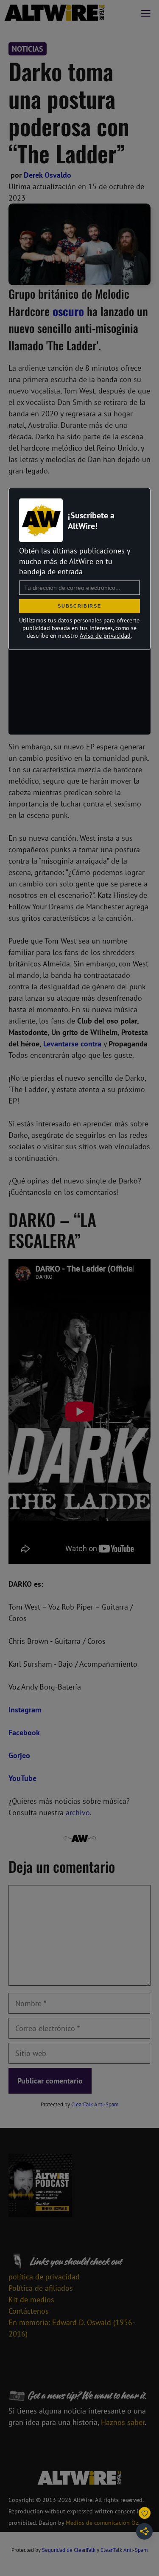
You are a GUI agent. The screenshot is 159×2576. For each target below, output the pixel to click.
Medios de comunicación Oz (102, 2523)
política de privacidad (44, 2277)
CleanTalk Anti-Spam (95, 2104)
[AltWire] (55, 13)
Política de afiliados (41, 2288)
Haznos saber (123, 2422)
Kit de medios (31, 2299)
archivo (78, 1812)
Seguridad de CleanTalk (69, 2550)
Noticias (28, 49)
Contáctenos (29, 2311)
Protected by (80, 2104)
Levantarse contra (72, 1044)
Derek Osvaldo (47, 175)
